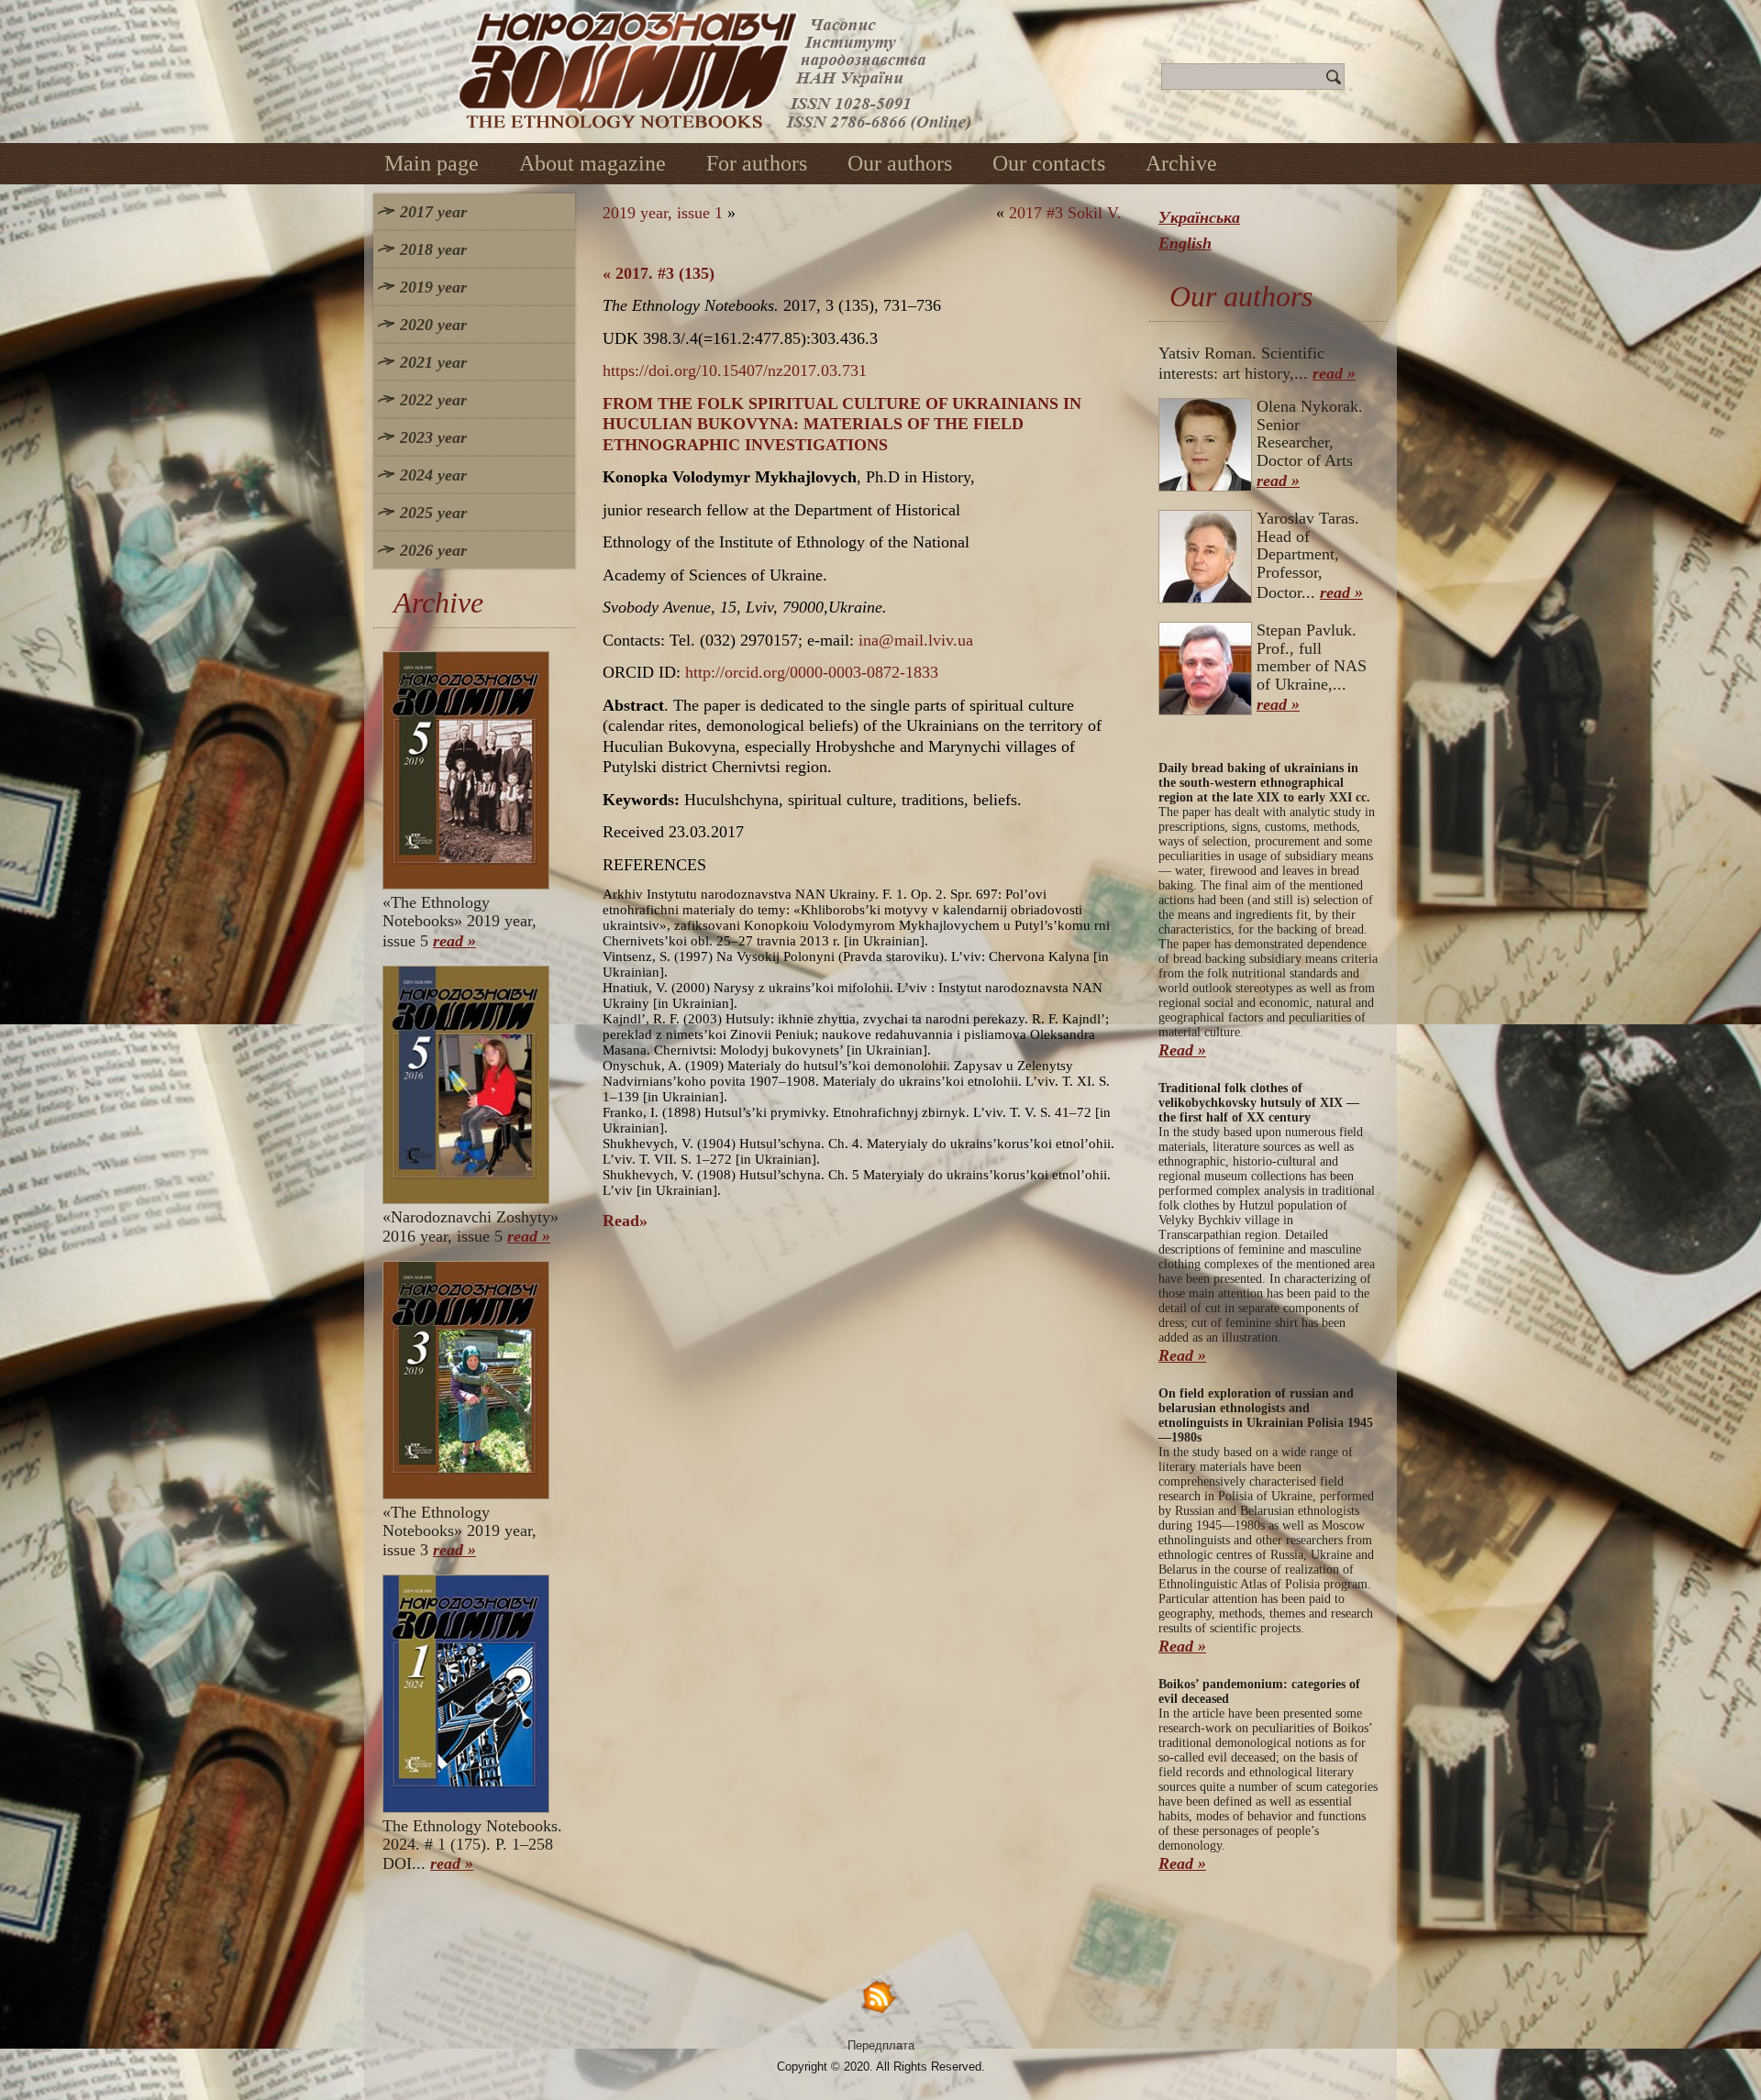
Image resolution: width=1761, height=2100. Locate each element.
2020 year (433, 325)
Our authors (900, 163)
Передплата (881, 2045)
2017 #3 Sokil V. (1065, 213)
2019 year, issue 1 (663, 213)
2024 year (433, 475)
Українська (1199, 217)
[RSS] (880, 1996)
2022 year (433, 400)
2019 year (433, 287)
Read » (1182, 1050)
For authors (757, 163)
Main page (432, 163)
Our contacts (1049, 163)
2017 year (433, 212)
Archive (1181, 163)
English (1185, 243)
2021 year (433, 362)
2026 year (433, 550)
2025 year (433, 513)
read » (454, 941)
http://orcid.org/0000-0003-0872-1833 (812, 672)
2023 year (433, 437)
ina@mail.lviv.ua (916, 640)
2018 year (433, 249)
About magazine (593, 163)
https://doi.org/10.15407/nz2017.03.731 (735, 370)
